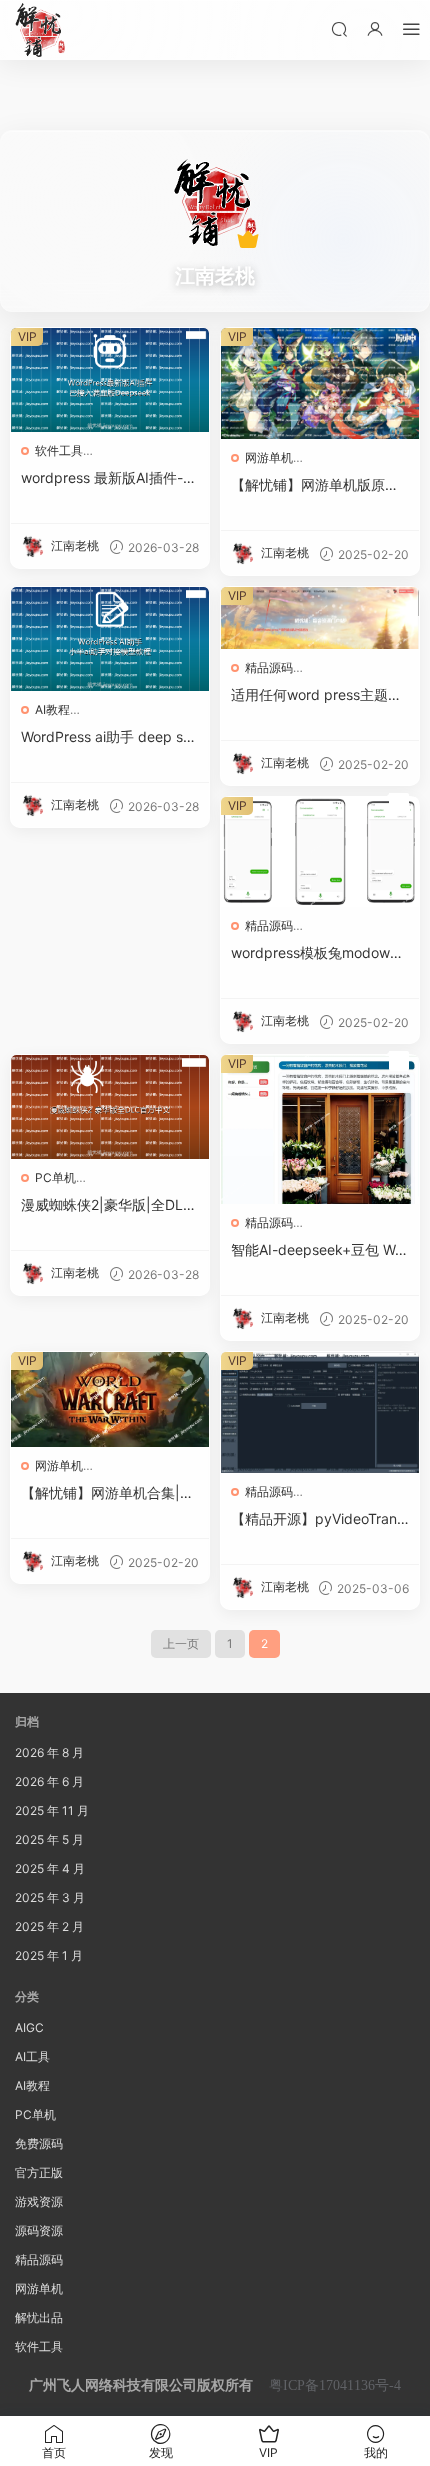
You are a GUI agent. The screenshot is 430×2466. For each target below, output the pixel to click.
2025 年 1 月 (49, 1955)
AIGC (29, 2027)
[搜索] (339, 28)
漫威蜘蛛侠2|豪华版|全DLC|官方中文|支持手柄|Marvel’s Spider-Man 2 (109, 1205)
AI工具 (32, 2056)
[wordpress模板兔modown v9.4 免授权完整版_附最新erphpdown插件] (320, 852)
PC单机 (55, 1177)
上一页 (181, 1643)
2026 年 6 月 (49, 1781)
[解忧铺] (40, 30)
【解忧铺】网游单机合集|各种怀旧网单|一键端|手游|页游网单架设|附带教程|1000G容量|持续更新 (107, 1493)
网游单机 (269, 457)
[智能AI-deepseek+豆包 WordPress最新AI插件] (320, 1129)
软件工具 (59, 450)
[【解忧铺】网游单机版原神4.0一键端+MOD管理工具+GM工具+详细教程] (320, 383)
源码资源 (39, 2230)
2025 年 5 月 (49, 1839)
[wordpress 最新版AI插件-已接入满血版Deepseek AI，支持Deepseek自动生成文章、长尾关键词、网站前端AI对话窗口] (110, 380)
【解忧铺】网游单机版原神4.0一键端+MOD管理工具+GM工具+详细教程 (316, 485)
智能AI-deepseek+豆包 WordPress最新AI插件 (319, 1250)
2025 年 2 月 (49, 1926)
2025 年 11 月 (52, 1810)
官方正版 (39, 2172)
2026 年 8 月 (49, 1752)
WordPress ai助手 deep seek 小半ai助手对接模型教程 (110, 737)
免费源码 (39, 2143)
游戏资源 (39, 2201)
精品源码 (269, 667)
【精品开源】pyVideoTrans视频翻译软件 (317, 1519)
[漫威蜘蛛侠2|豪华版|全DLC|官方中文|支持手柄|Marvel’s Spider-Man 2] (110, 1107)
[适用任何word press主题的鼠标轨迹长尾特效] (320, 618)
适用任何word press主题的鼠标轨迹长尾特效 (316, 695)
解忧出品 (39, 2317)
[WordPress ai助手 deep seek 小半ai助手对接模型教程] (110, 639)
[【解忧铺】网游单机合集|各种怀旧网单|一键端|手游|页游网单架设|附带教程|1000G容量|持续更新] (110, 1399)
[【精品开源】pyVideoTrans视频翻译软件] (320, 1412)
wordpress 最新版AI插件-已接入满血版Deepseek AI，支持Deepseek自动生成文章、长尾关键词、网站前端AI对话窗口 (109, 478)
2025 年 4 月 (50, 1868)
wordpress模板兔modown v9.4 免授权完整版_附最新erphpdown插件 (318, 953)
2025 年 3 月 (50, 1897)
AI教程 (52, 709)
